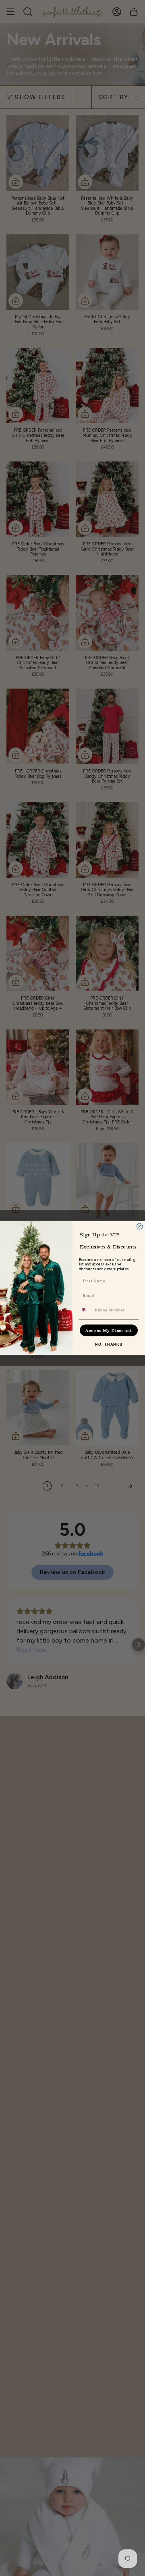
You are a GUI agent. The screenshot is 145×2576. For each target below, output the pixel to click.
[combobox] (86, 1310)
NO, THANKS (109, 1344)
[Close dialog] (140, 1226)
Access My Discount (109, 1330)
